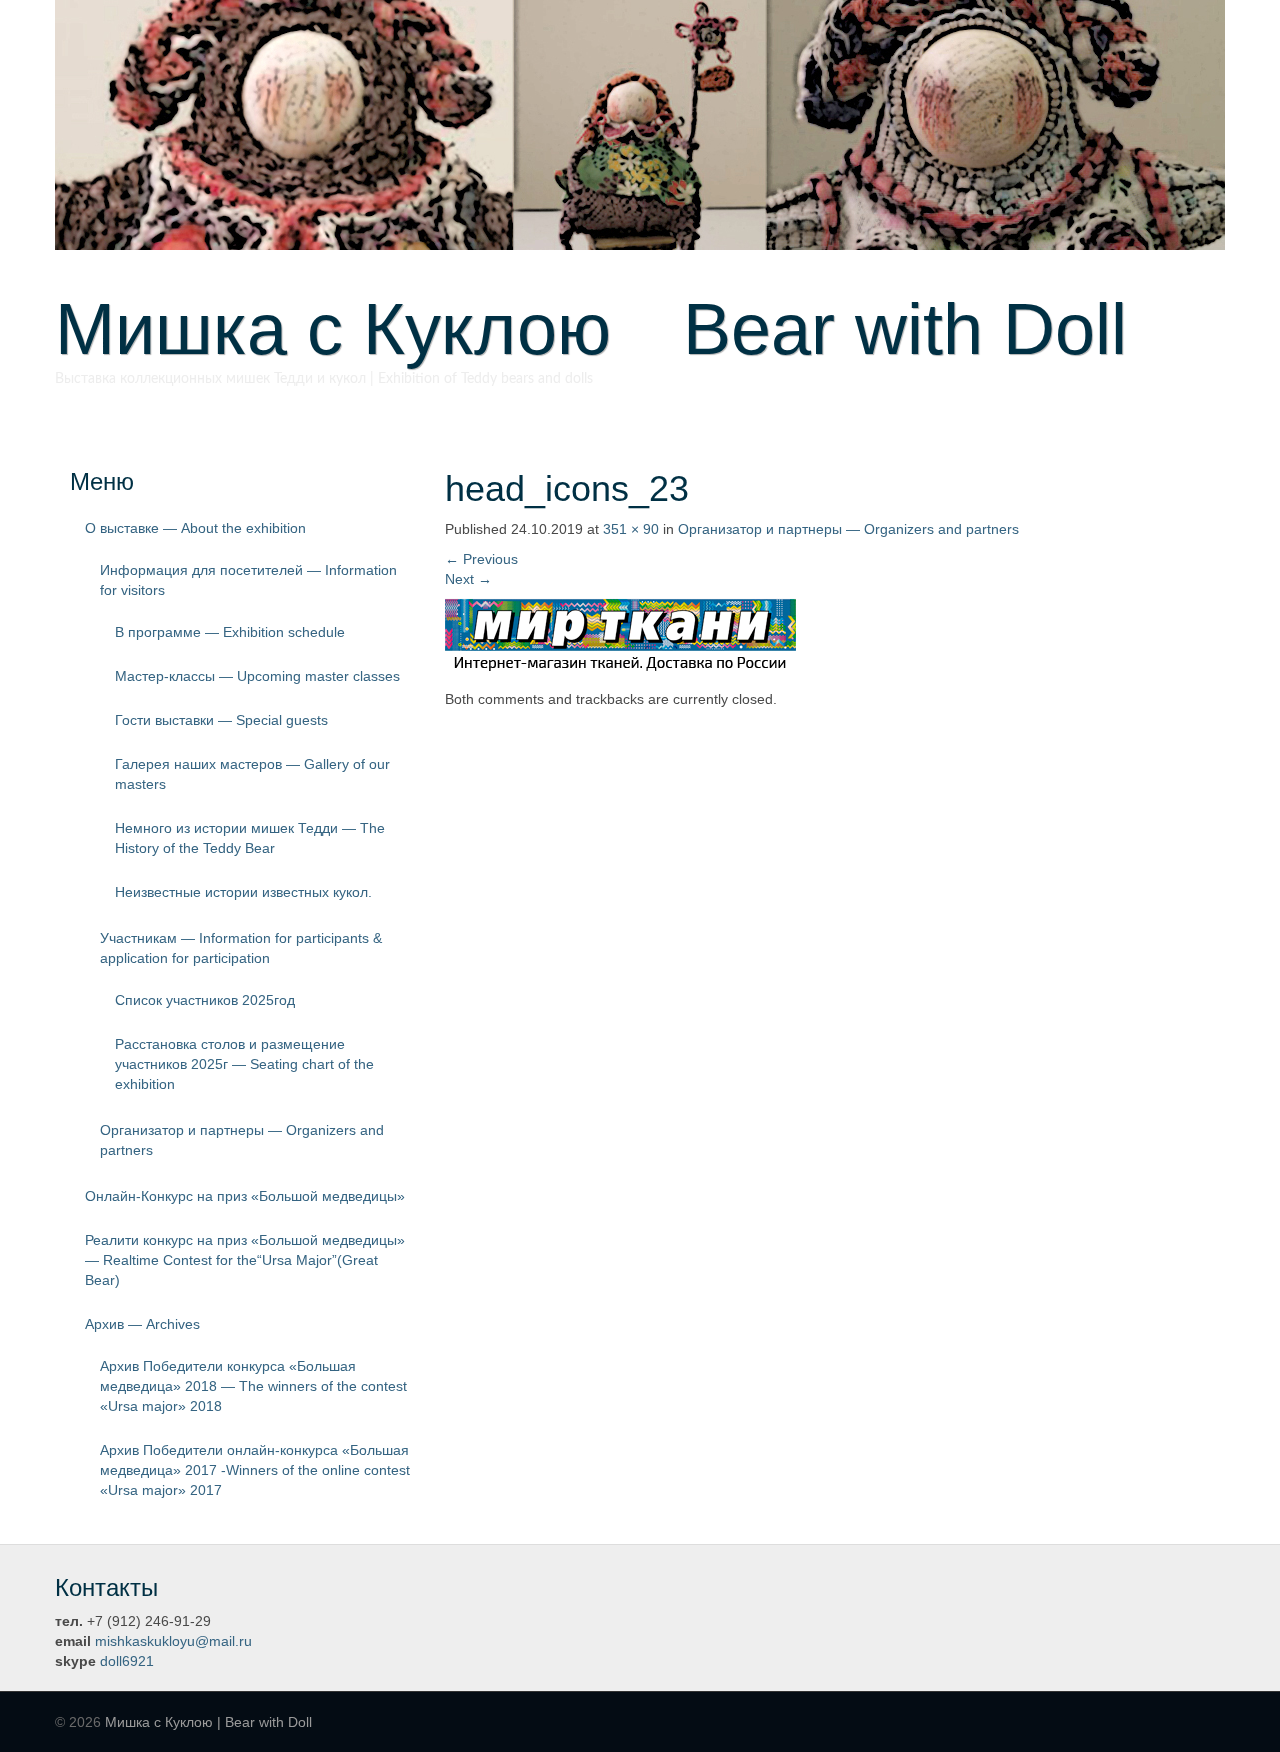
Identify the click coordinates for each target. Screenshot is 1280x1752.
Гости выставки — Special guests (221, 720)
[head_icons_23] (620, 632)
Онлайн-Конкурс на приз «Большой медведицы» (245, 1196)
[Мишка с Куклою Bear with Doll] (640, 124)
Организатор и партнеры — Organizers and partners (242, 1140)
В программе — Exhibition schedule (230, 632)
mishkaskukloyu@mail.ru (173, 1641)
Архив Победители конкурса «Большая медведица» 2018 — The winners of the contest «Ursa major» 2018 (253, 1386)
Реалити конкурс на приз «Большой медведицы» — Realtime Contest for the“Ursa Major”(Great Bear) (245, 1260)
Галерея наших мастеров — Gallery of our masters (252, 774)
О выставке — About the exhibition (195, 528)
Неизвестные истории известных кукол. (243, 892)
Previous (481, 559)
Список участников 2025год (205, 1000)
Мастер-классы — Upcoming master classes (257, 676)
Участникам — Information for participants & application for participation (241, 948)
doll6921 (127, 1661)
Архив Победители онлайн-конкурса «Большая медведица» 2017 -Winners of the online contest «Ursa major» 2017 (255, 1470)
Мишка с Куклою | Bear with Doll (208, 1722)
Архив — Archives (142, 1324)
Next (468, 579)
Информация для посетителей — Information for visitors (248, 580)
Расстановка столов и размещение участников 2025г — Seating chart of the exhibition (244, 1064)
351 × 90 (631, 529)
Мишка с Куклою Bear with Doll (591, 329)
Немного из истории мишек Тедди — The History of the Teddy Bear (250, 838)
